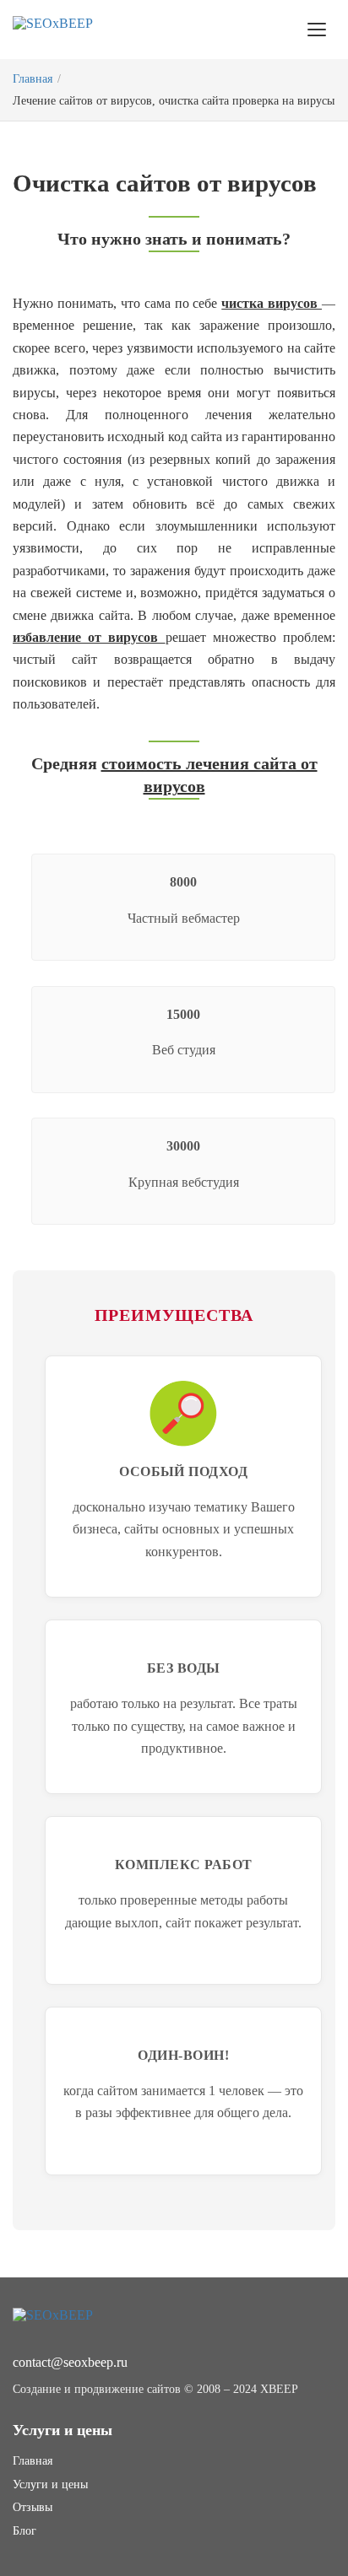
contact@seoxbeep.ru (70, 2362)
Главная (33, 79)
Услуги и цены (50, 2484)
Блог (24, 2531)
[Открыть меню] (317, 30)
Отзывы (33, 2507)
